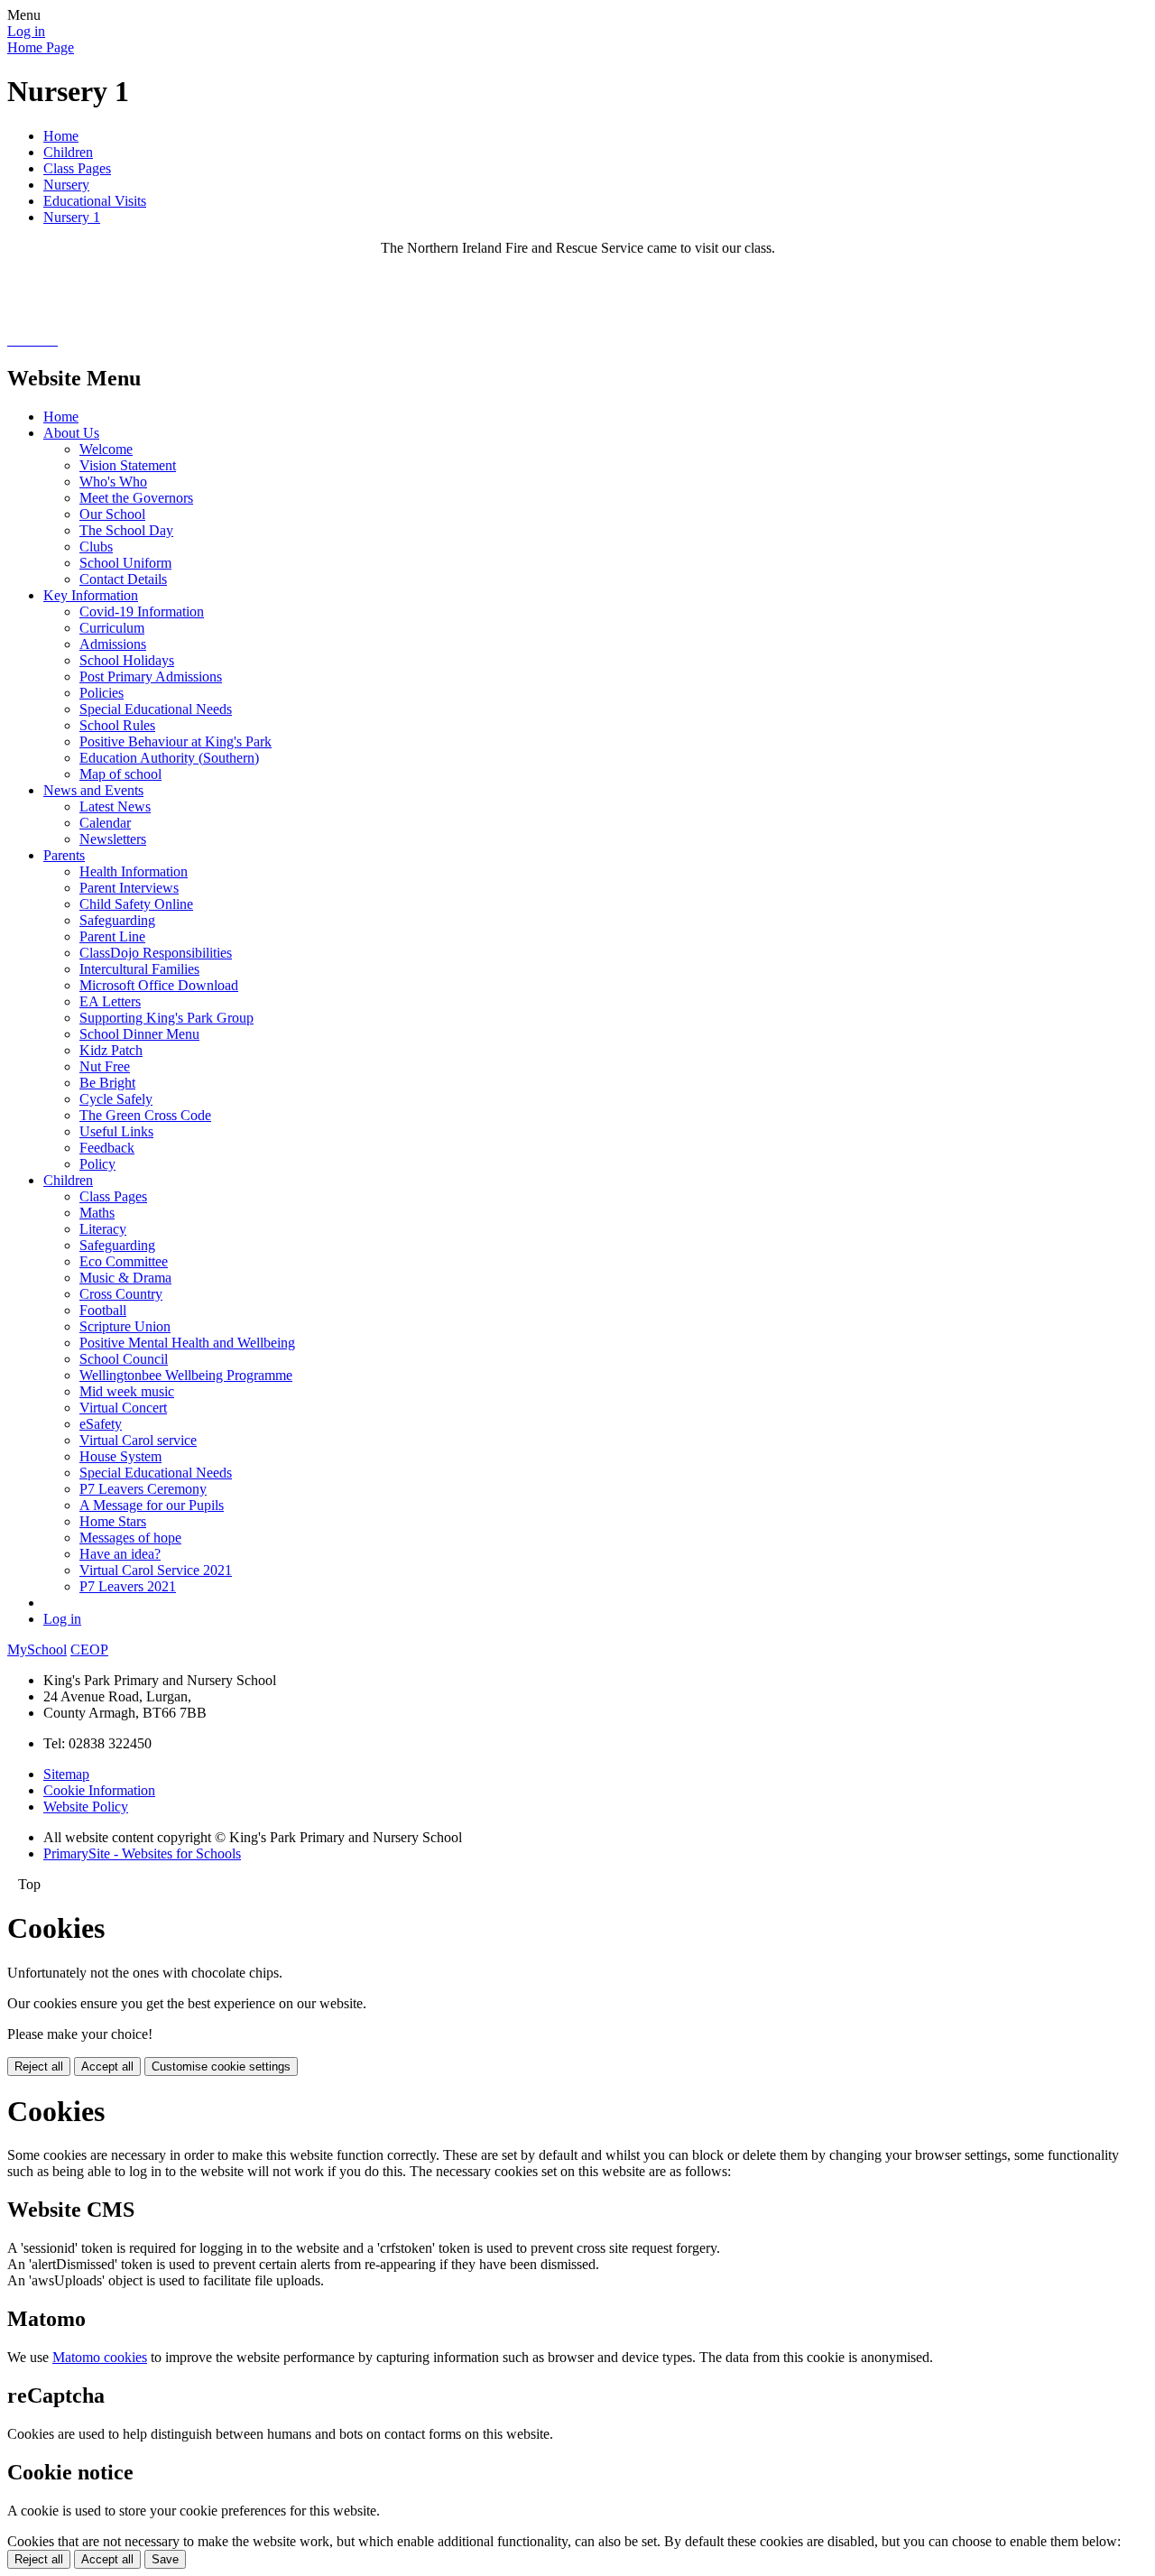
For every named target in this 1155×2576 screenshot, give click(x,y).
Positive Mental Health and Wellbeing (187, 1343)
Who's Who (113, 482)
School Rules (117, 725)
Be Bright (107, 1083)
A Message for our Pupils (152, 1505)
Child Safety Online (136, 904)
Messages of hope (130, 1538)
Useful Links (116, 1131)
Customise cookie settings (221, 2066)
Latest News (115, 806)
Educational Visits (95, 201)
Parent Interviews (129, 888)
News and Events (93, 790)
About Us (71, 433)
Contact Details (123, 579)
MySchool (37, 1649)
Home (61, 136)
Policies (102, 693)
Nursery (66, 185)
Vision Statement (128, 465)
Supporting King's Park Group (166, 1018)
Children (68, 152)
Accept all (107, 2066)
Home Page (41, 47)
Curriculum (112, 628)
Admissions (113, 644)
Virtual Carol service (138, 1440)
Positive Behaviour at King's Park (176, 741)
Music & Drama (125, 1278)
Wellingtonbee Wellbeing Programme (186, 1375)
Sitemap (66, 1774)
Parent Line (112, 936)
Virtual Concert (123, 1408)
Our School (112, 514)
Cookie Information (99, 1790)
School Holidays (127, 660)
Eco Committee (124, 1261)
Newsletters (113, 839)
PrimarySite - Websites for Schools (142, 1853)
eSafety (101, 1424)
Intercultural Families (139, 969)
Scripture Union (125, 1326)
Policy (97, 1164)
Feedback (107, 1148)
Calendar (105, 823)
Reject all (39, 2066)
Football (103, 1310)
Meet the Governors (136, 498)
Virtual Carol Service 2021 (156, 1570)
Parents (64, 855)
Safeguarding (117, 920)
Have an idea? (120, 1554)
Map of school (120, 774)
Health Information (134, 871)
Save (165, 2559)
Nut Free (105, 1066)
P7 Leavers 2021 (128, 1586)
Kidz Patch (111, 1050)
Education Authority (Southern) (169, 758)
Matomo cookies (100, 2357)
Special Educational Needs (156, 709)
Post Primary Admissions (151, 676)
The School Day (126, 530)
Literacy (103, 1229)
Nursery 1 (72, 217)
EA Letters (110, 1001)
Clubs (96, 547)
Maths (97, 1213)
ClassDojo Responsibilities (156, 953)
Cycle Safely (116, 1099)
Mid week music (127, 1391)
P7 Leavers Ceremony (143, 1489)
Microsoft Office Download (159, 985)
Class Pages (77, 168)
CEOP (89, 1649)
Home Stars (113, 1521)
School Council (124, 1359)
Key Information (91, 595)
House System (120, 1456)
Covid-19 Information (142, 612)
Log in (26, 31)
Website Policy (86, 1807)
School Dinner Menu (139, 1034)
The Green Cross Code (145, 1115)
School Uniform (125, 563)
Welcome (106, 449)
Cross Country (121, 1294)
